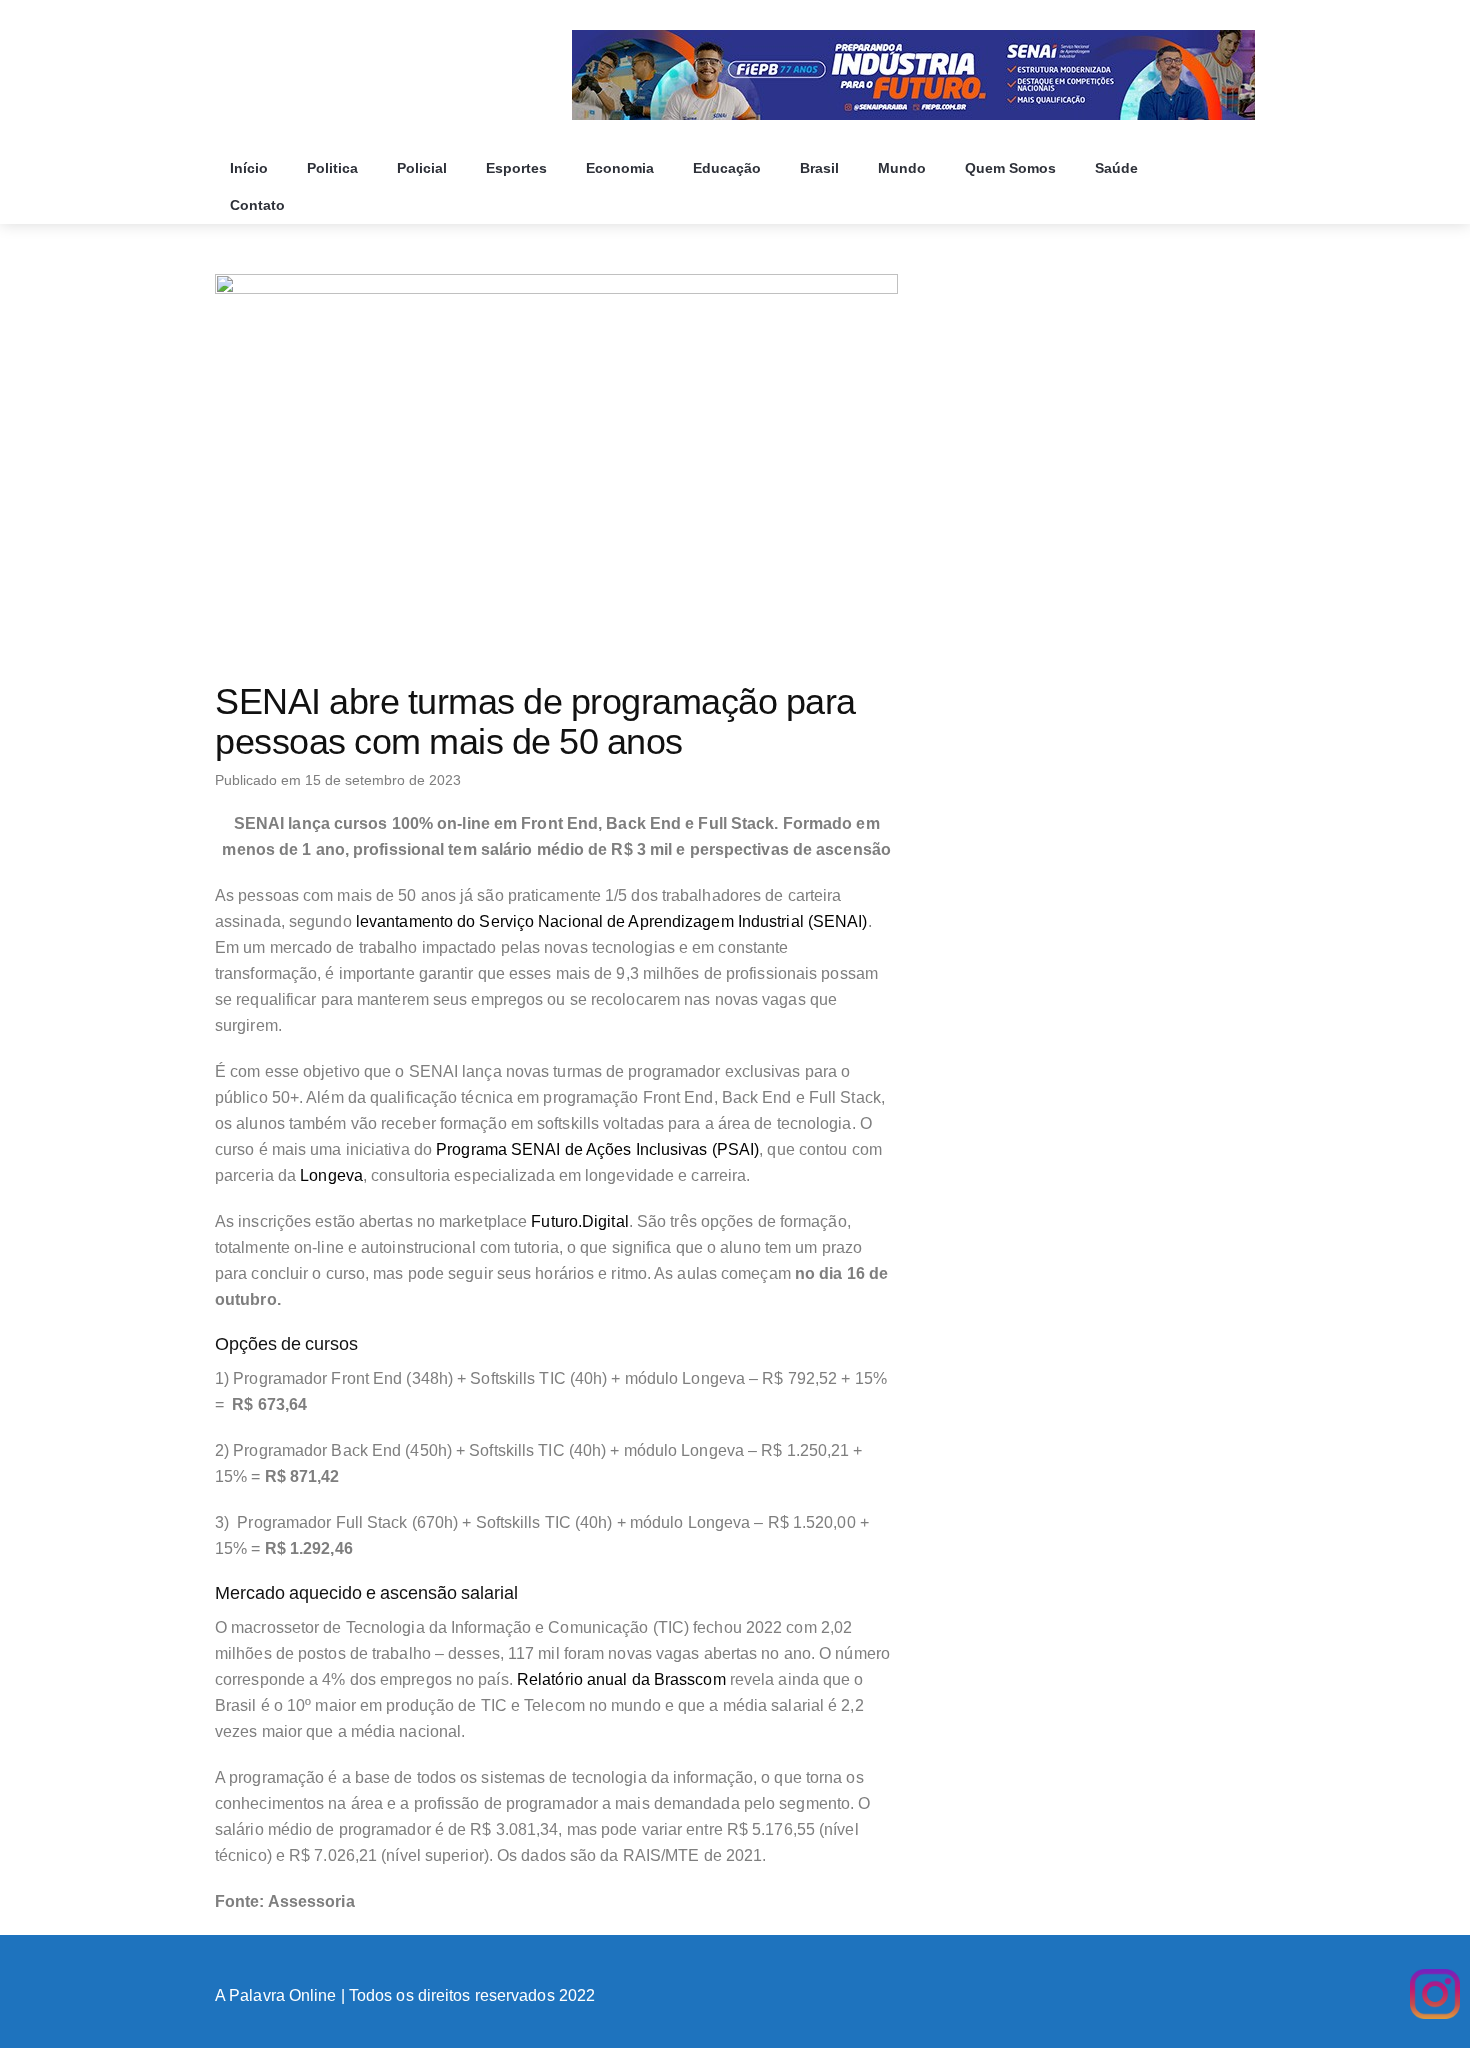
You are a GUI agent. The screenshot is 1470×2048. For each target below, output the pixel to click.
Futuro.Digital (579, 1221)
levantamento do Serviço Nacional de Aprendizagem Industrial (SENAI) (612, 921)
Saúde (1118, 168)
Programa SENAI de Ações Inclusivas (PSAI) (597, 1149)
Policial (424, 168)
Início (251, 168)
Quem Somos (1012, 168)
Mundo (904, 168)
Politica (334, 168)
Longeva (331, 1175)
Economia (622, 168)
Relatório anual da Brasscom (621, 1679)
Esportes (518, 168)
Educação (729, 168)
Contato (259, 205)
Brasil (821, 168)
